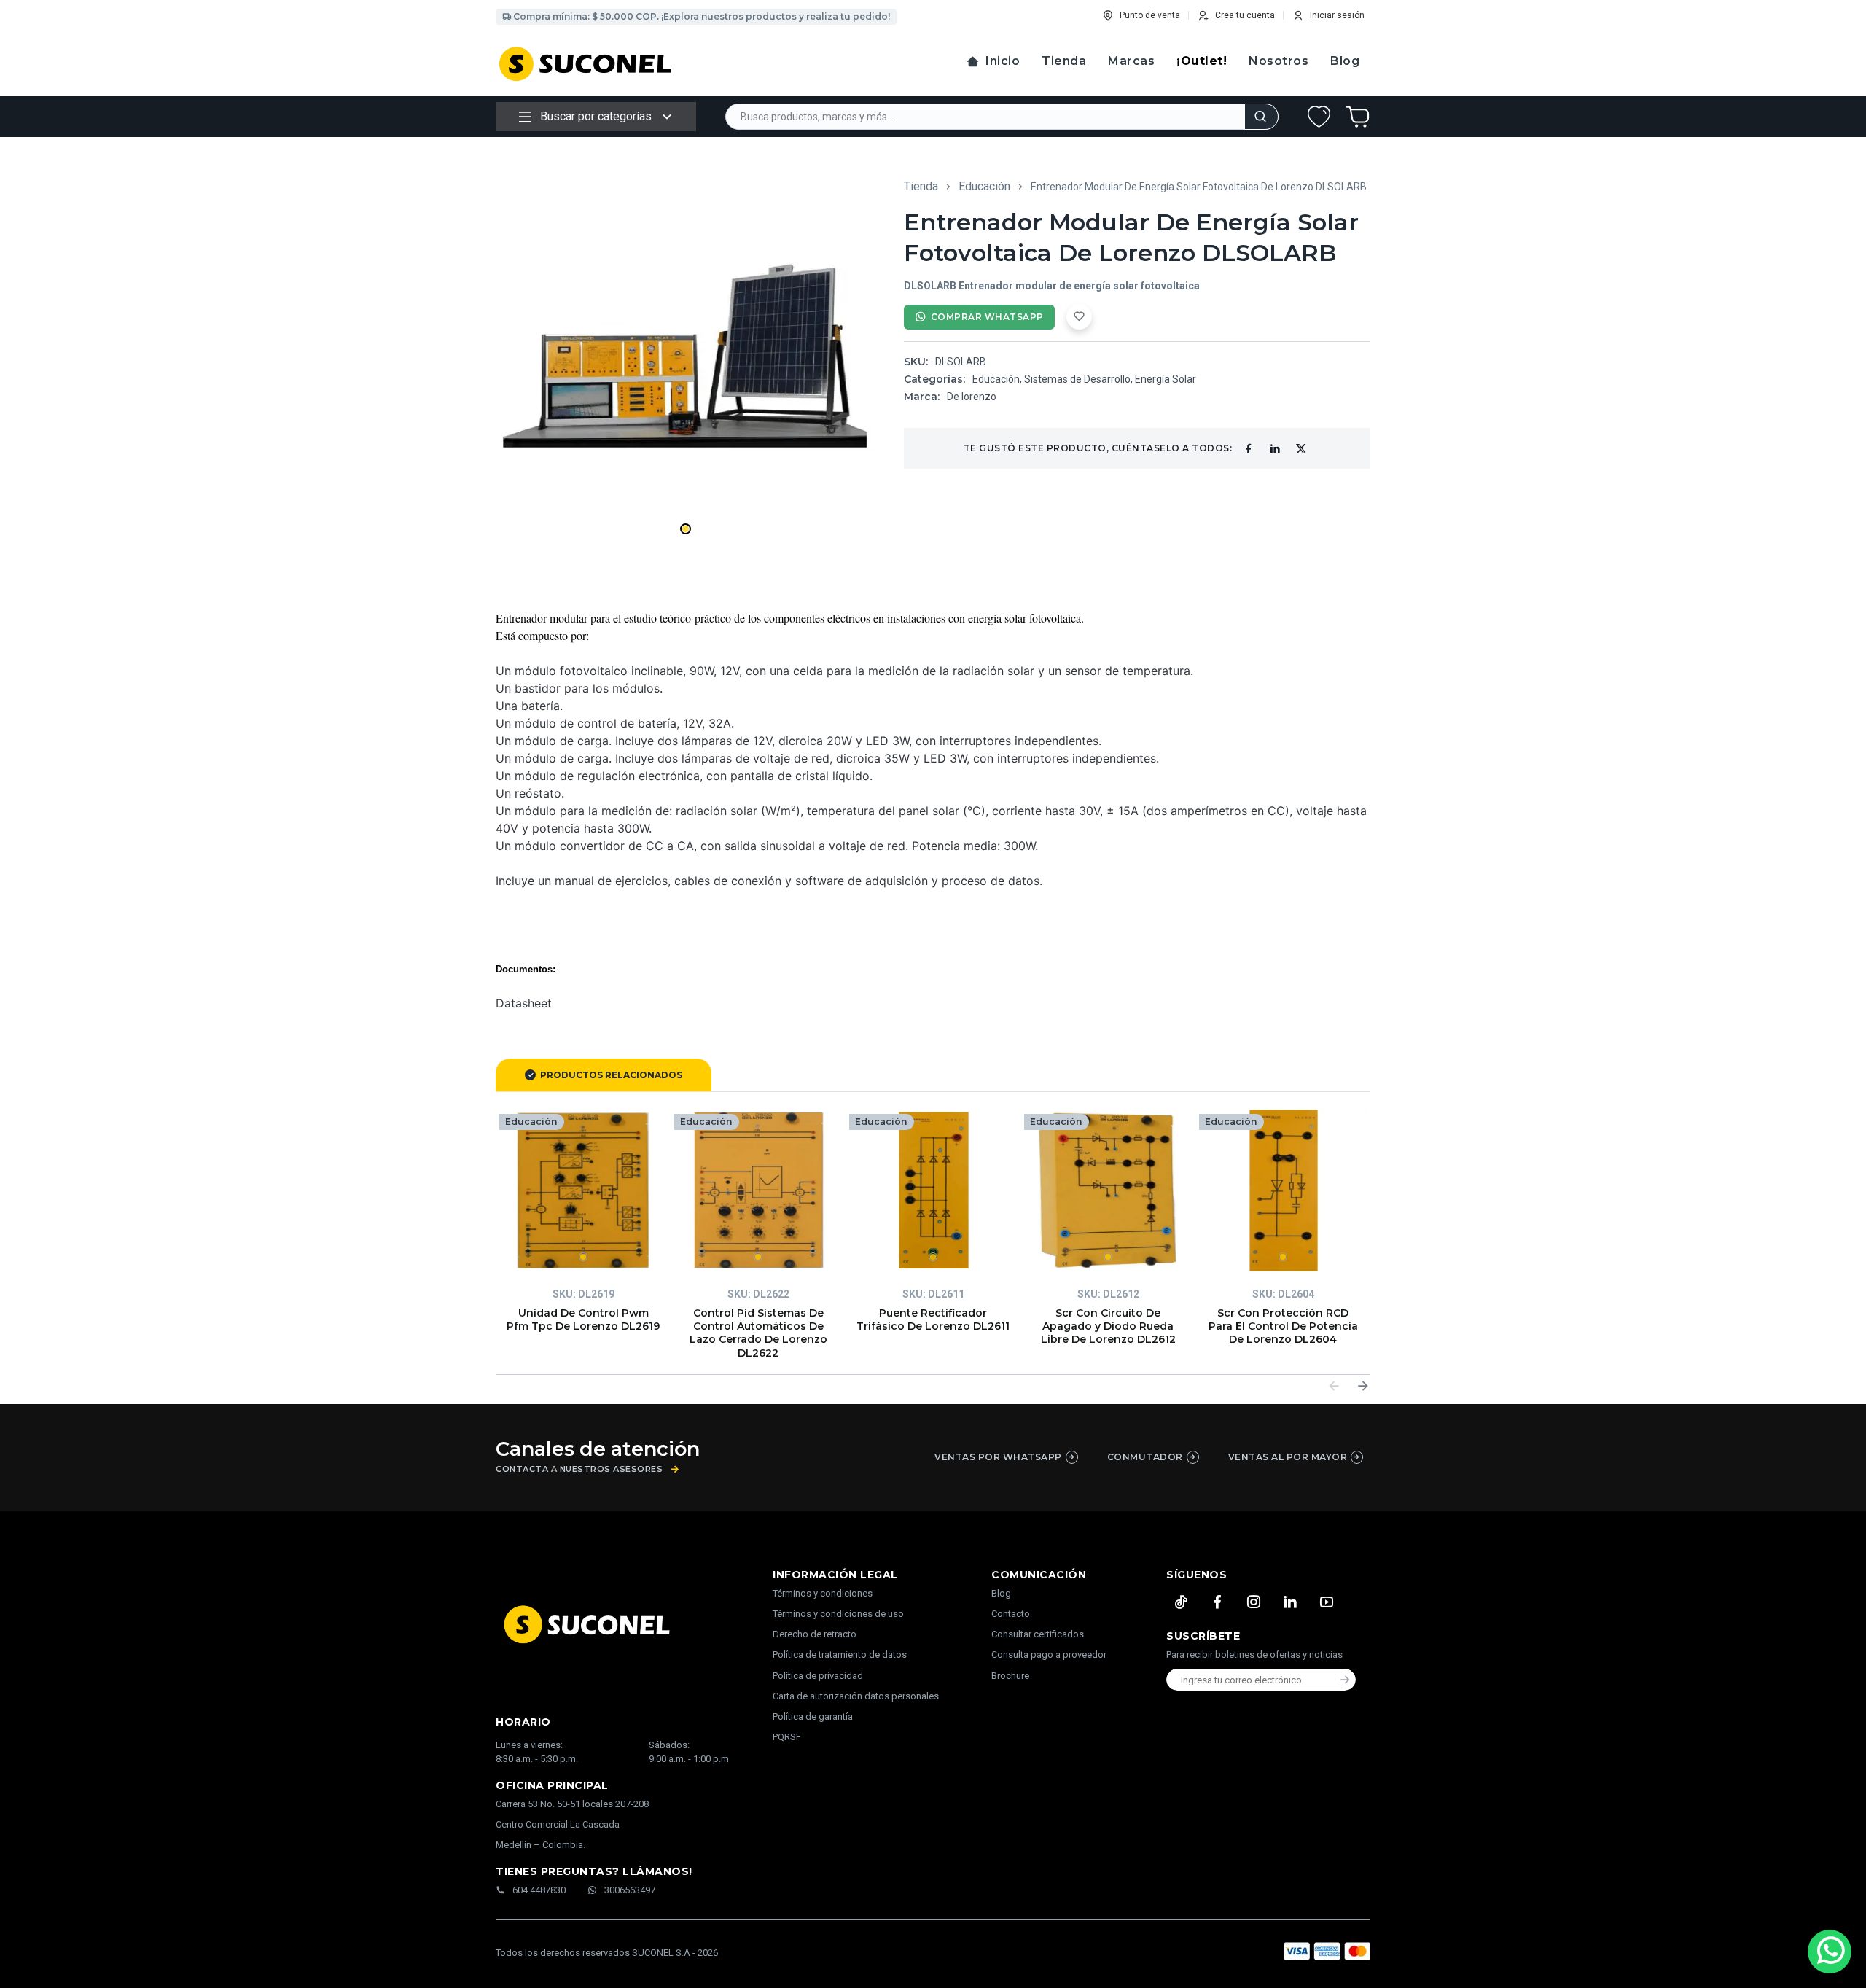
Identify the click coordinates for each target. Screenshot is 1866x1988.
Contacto (1011, 1614)
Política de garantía (813, 1716)
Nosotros (1279, 61)
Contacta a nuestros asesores (579, 1469)
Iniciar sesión (1337, 15)
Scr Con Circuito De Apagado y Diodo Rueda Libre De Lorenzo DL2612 (1108, 1326)
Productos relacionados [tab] (611, 1075)
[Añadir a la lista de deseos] (1079, 317)
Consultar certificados (1038, 1634)
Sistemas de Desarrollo (1077, 379)
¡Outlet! (1202, 61)
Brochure (1010, 1676)
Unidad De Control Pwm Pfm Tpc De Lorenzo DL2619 (583, 1320)
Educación (984, 186)
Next (1363, 1386)
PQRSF (787, 1737)
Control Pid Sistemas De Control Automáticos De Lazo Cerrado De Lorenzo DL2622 (758, 1333)
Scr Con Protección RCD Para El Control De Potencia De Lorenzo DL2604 (1283, 1326)
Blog (1345, 61)
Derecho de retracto (815, 1634)
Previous (1334, 1386)
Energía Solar (1166, 379)
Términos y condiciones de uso (838, 1614)
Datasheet (524, 1003)
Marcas (1131, 61)
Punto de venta (1150, 15)
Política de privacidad (818, 1676)
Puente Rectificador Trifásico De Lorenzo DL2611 (933, 1320)
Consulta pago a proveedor (1049, 1654)
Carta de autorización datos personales (856, 1696)
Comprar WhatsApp (987, 317)
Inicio (1003, 61)
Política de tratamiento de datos (840, 1654)
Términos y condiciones (823, 1593)
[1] (583, 1190)
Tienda (1064, 61)
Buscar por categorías (596, 116)
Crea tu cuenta (1245, 15)
